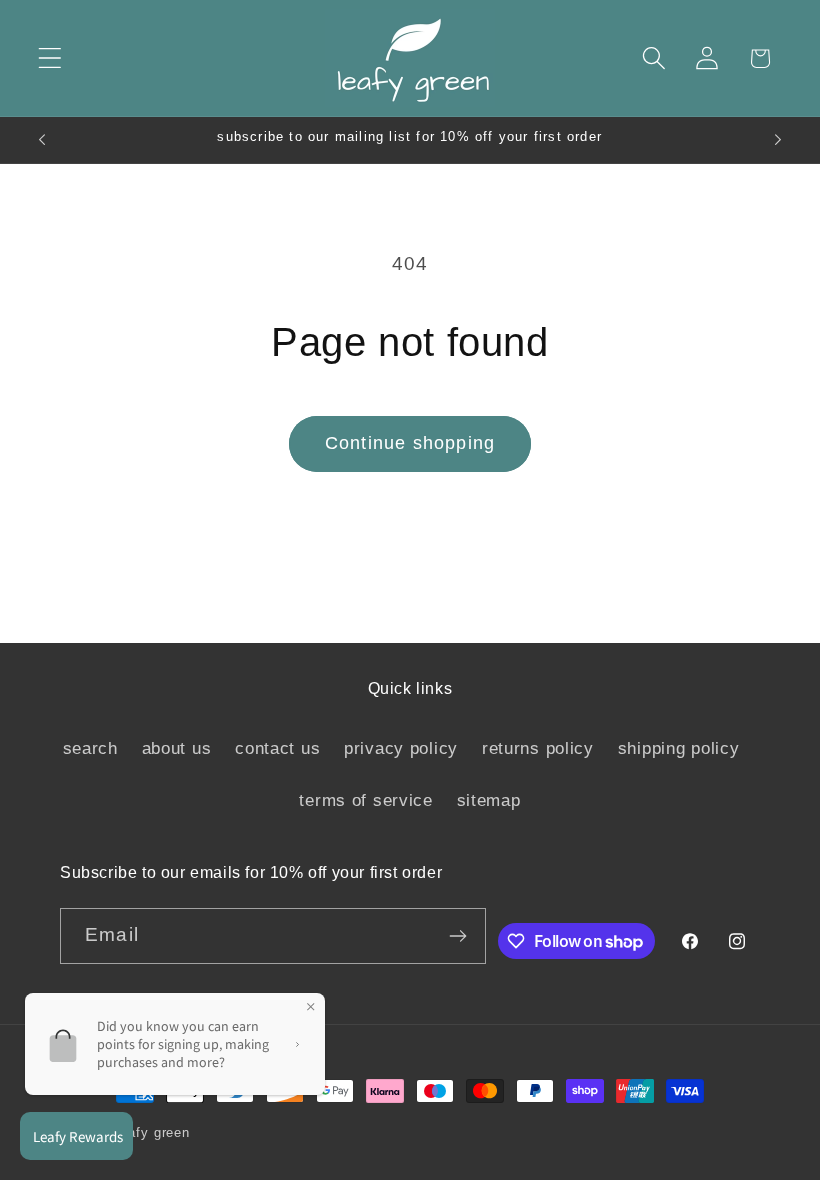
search (90, 748)
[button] (50, 58)
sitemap (489, 800)
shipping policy (679, 748)
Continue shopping (410, 443)
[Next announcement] (778, 140)
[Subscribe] (458, 936)
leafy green (153, 1132)
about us (177, 748)
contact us (277, 748)
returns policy (538, 748)
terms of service (366, 800)
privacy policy (401, 748)
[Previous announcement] (42, 140)
